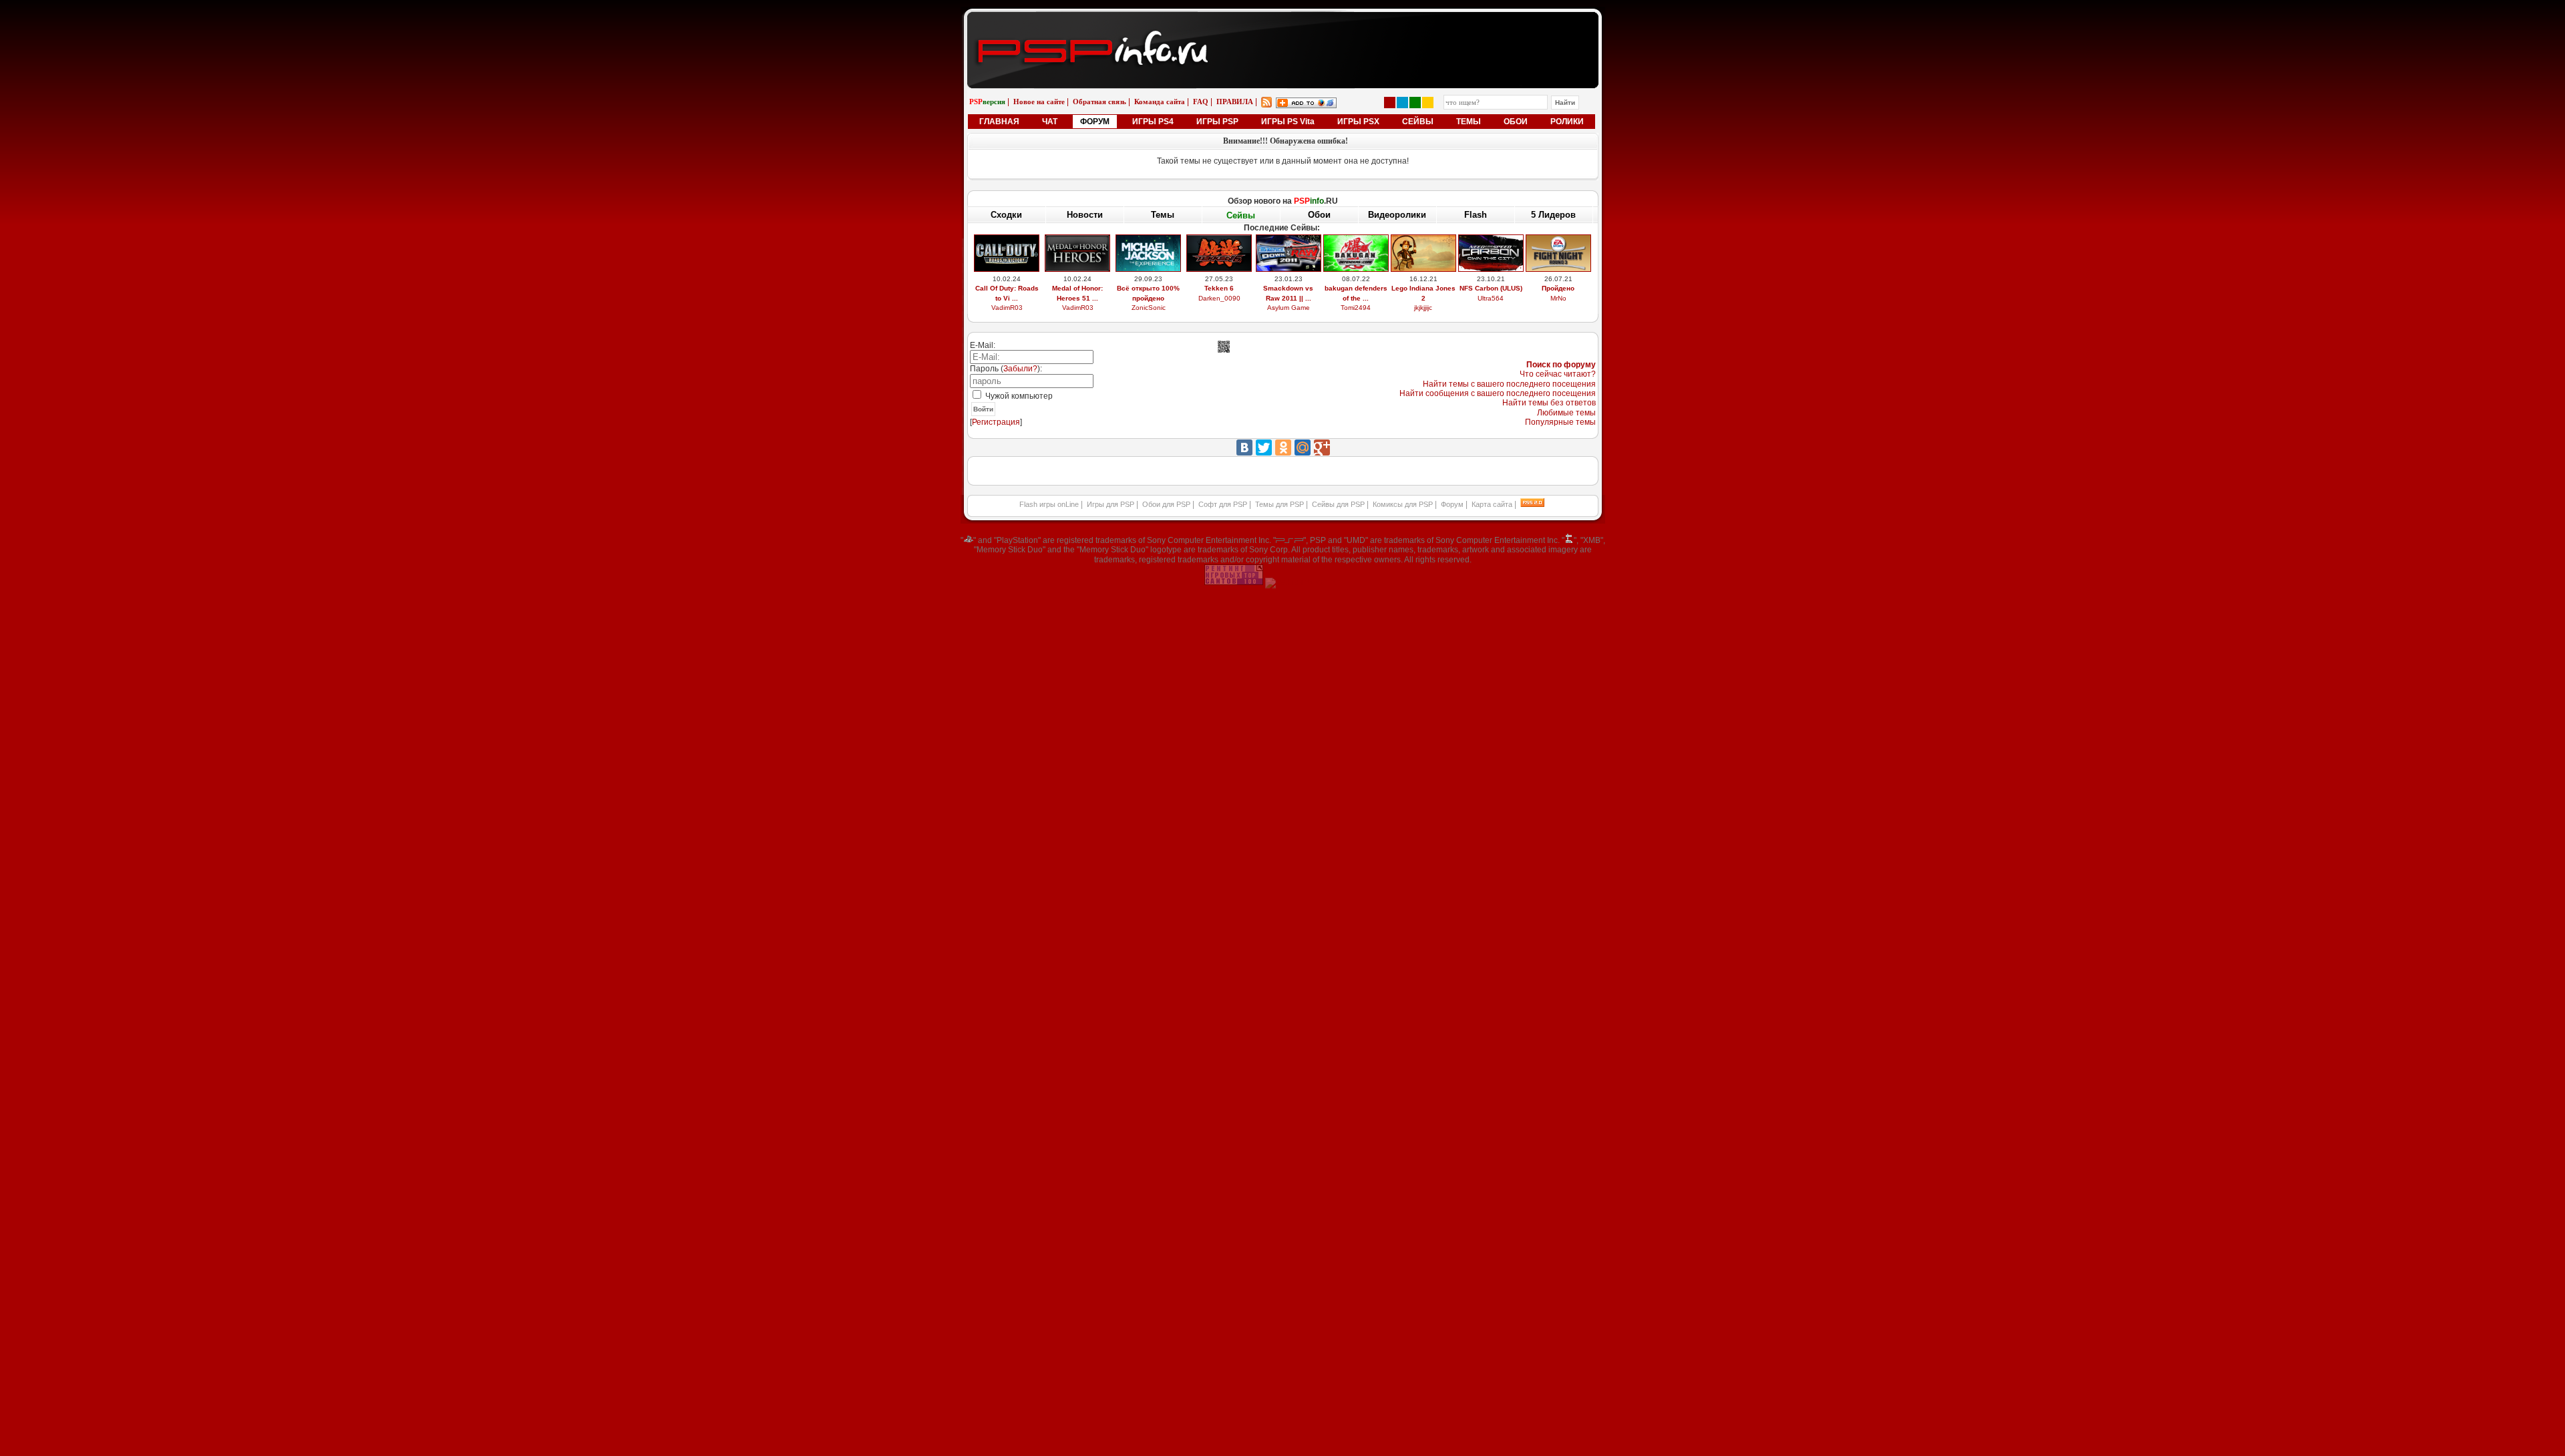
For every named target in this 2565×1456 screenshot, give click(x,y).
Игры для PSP (1110, 504)
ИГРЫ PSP (1217, 122)
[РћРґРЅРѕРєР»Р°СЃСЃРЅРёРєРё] (1283, 447)
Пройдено (1558, 288)
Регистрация (996, 422)
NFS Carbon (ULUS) (1491, 288)
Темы (1163, 215)
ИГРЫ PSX (1358, 122)
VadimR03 (1007, 308)
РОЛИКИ (1567, 122)
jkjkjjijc (1423, 308)
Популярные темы (1560, 422)
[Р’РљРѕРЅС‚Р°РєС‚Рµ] (1244, 447)
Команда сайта (1160, 102)
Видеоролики (1397, 215)
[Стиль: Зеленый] (1415, 103)
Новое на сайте (1039, 102)
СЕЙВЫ (1418, 122)
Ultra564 (1491, 298)
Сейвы (1241, 215)
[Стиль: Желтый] (1428, 103)
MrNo (1558, 298)
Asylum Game (1289, 308)
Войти (983, 409)
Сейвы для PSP (1338, 504)
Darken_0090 (1219, 298)
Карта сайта (1492, 504)
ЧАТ (1050, 122)
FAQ (1201, 102)
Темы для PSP (1279, 504)
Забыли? (1020, 369)
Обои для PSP (1166, 504)
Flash (1476, 215)
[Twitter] (1264, 447)
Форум (1452, 504)
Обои (1319, 215)
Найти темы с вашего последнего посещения (1509, 384)
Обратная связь (1099, 102)
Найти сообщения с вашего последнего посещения (1498, 393)
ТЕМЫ (1469, 122)
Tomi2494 (1356, 308)
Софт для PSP (1223, 504)
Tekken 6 (1219, 288)
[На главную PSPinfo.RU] (1283, 22)
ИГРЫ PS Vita (1288, 122)
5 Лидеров (1553, 215)
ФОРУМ (1095, 122)
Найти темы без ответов (1549, 403)
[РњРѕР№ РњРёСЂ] (1303, 447)
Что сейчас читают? (1558, 374)
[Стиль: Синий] (1402, 103)
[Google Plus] (1322, 447)
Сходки (1006, 215)
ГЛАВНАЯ (999, 122)
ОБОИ (1516, 122)
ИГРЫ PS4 (1153, 122)
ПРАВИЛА (1235, 102)
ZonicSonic (1149, 308)
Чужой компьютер (1018, 396)
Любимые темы (1566, 413)
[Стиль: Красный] (1390, 103)
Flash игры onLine (1049, 504)
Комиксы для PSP (1403, 504)
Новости (1085, 215)
